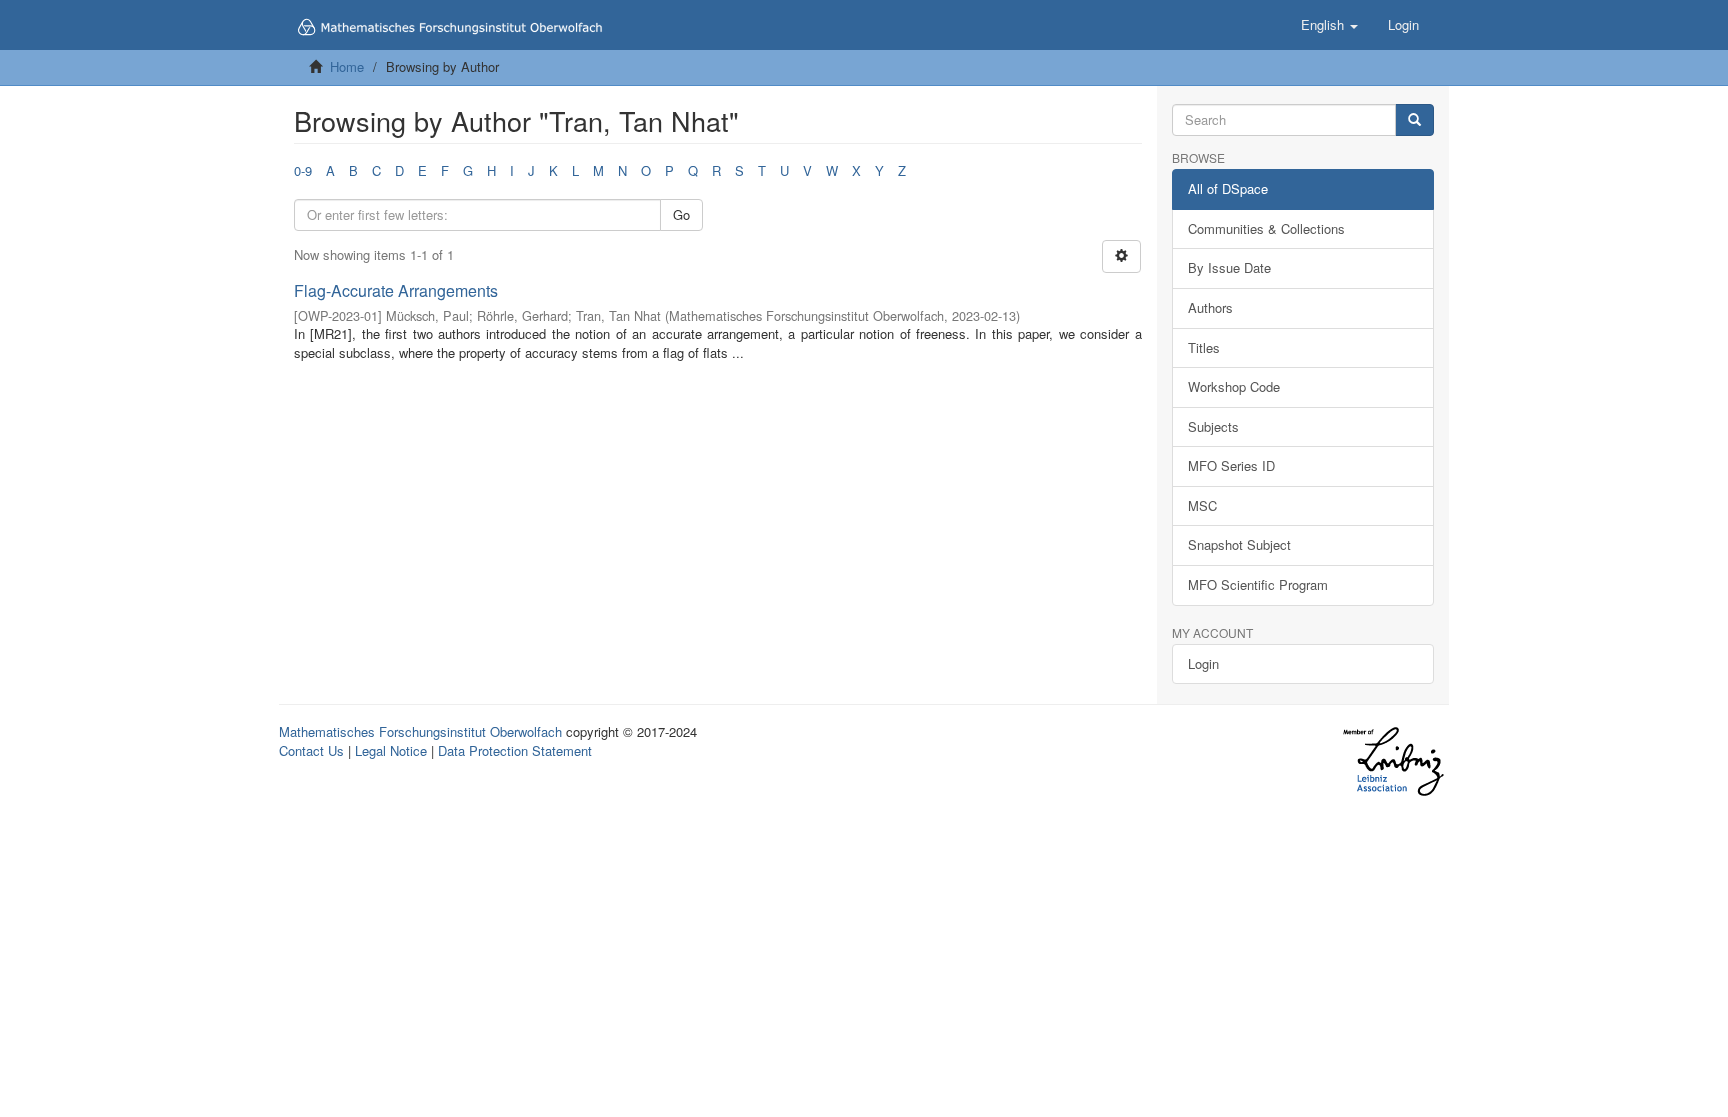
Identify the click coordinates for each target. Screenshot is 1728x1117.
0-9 (303, 170)
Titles (1204, 347)
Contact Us (311, 750)
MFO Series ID (1231, 465)
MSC (1202, 505)
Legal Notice (391, 750)
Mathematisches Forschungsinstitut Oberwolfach (420, 731)
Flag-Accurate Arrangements (396, 290)
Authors (1210, 307)
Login (1203, 663)
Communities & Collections (1266, 228)
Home (347, 66)
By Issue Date (1229, 267)
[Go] (1414, 120)
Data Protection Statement (515, 750)
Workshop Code (1234, 386)
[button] (1329, 25)
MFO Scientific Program (1258, 584)
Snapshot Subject (1239, 544)
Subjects (1213, 426)
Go (681, 214)
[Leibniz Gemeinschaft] (1392, 761)
